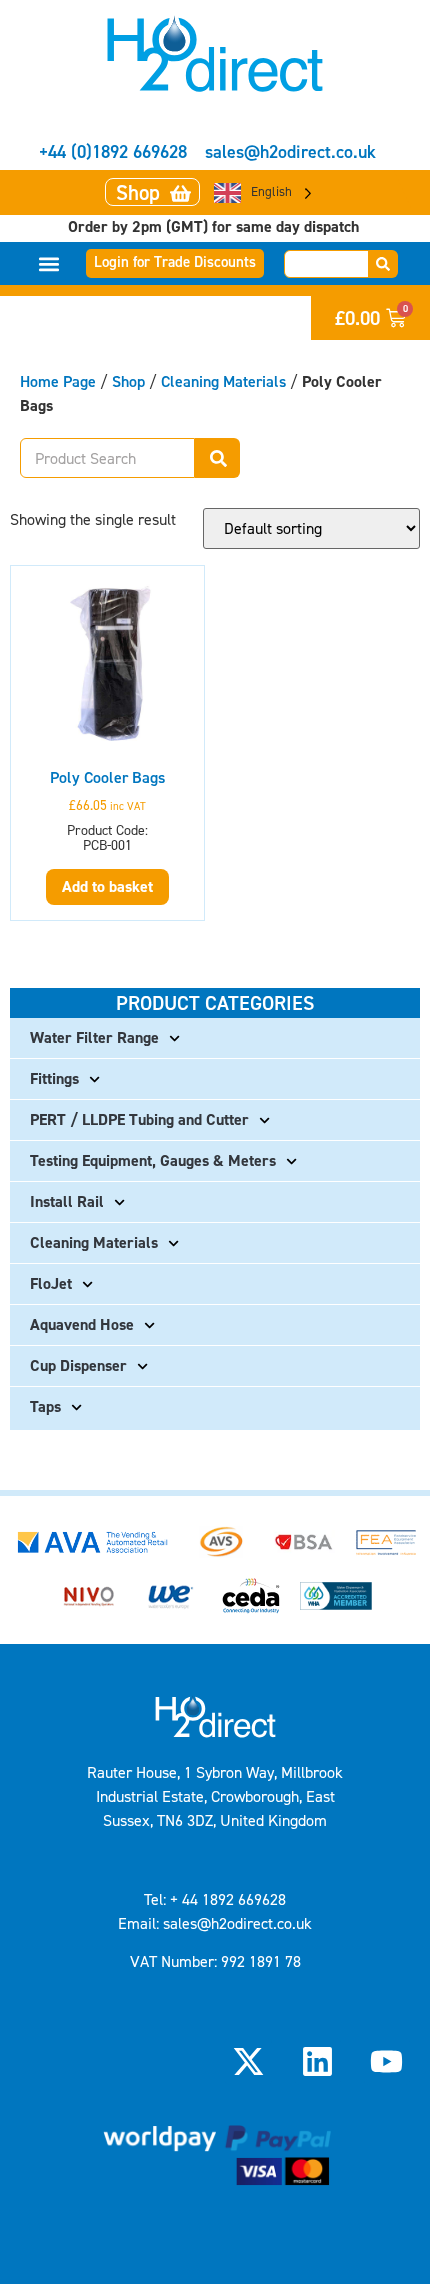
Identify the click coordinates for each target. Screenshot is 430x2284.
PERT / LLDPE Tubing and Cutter (139, 1119)
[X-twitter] (248, 2061)
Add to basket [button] (107, 886)
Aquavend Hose (82, 1324)
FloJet (51, 1283)
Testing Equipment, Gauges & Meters (153, 1160)
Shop (128, 381)
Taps (45, 1406)
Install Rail (67, 1201)
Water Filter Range (94, 1037)
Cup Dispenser (78, 1365)
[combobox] (326, 264)
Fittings (54, 1078)
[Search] (383, 264)
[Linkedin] (318, 2061)
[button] (49, 263)
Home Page (58, 381)
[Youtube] (387, 2061)
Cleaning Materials (223, 381)
